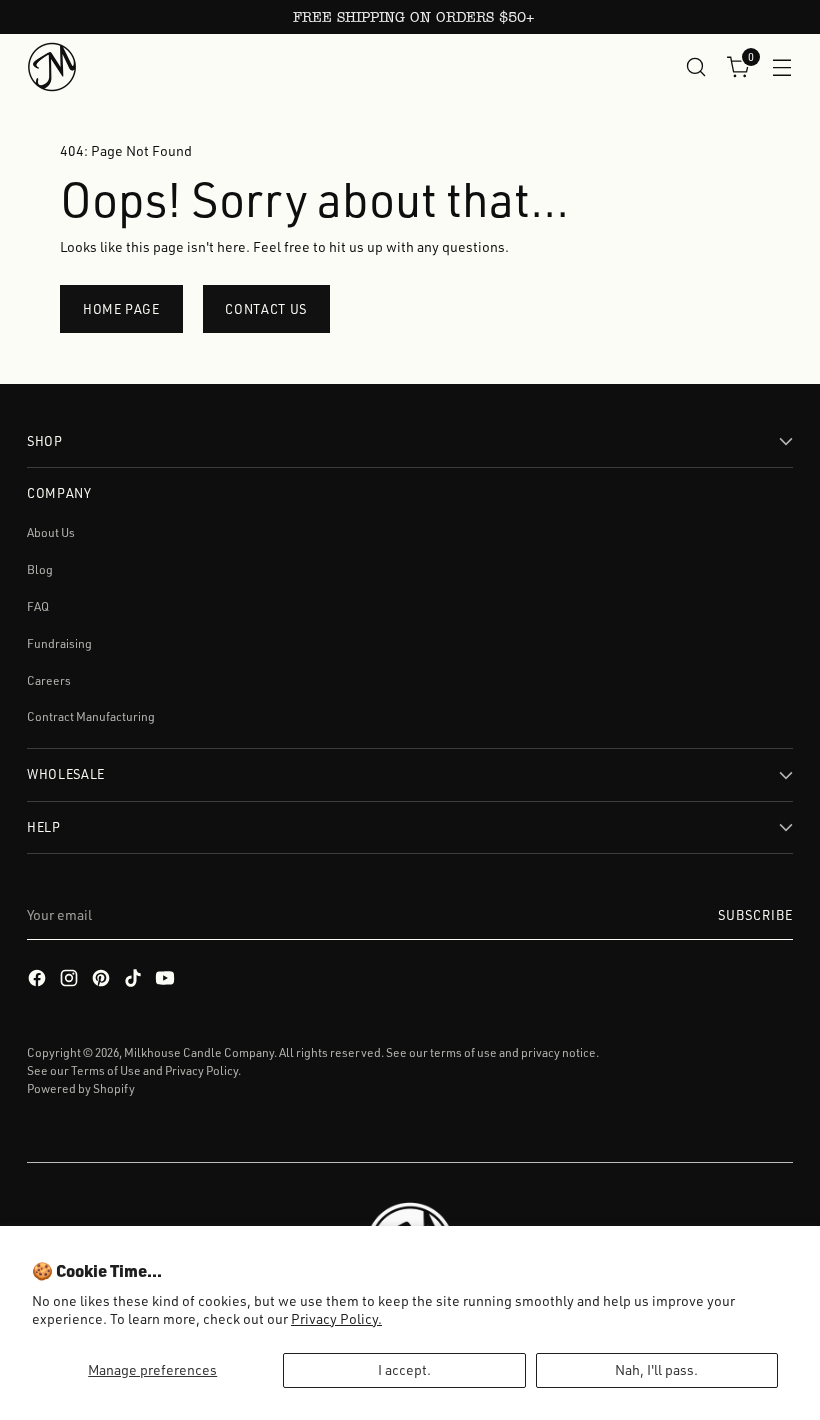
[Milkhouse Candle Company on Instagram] (71, 980)
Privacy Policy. (336, 1318)
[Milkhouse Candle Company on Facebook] (39, 980)
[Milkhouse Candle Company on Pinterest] (103, 980)
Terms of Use (106, 1070)
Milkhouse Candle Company (199, 1052)
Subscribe (755, 915)
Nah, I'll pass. (656, 1369)
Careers (49, 680)
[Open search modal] (696, 66)
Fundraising (59, 643)
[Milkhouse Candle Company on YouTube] (167, 980)
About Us (51, 532)
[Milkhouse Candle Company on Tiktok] (135, 980)
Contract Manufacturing (91, 716)
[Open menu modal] (782, 66)
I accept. (404, 1369)
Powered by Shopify (81, 1088)
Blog (40, 569)
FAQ (38, 606)
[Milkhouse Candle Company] (52, 67)
